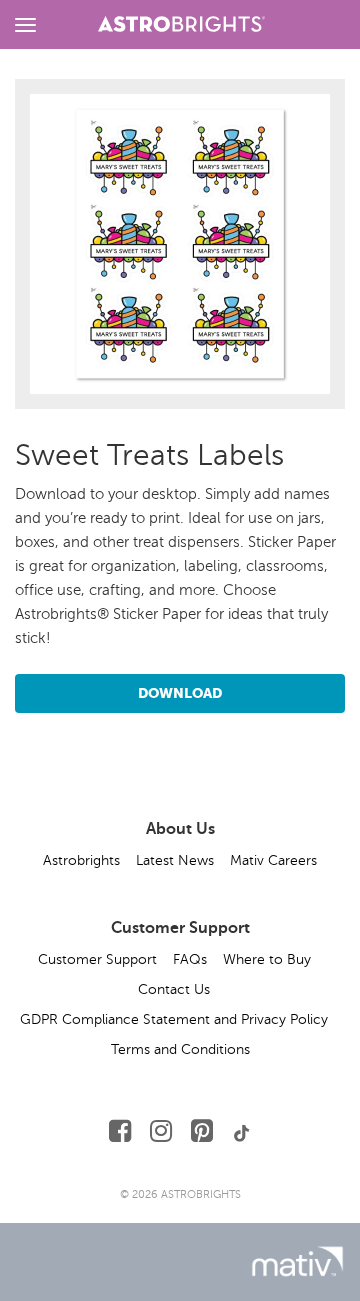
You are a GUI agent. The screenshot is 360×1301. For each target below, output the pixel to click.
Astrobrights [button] (81, 860)
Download (180, 693)
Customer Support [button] (97, 959)
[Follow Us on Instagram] (161, 1131)
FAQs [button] (190, 959)
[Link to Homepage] (181, 21)
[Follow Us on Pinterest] (202, 1131)
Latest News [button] (175, 860)
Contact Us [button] (174, 989)
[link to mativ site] (297, 1261)
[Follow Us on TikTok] (242, 1131)
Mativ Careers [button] (273, 860)
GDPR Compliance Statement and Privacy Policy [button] (174, 1019)
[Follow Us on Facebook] (120, 1131)
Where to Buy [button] (267, 959)
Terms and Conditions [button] (180, 1049)
